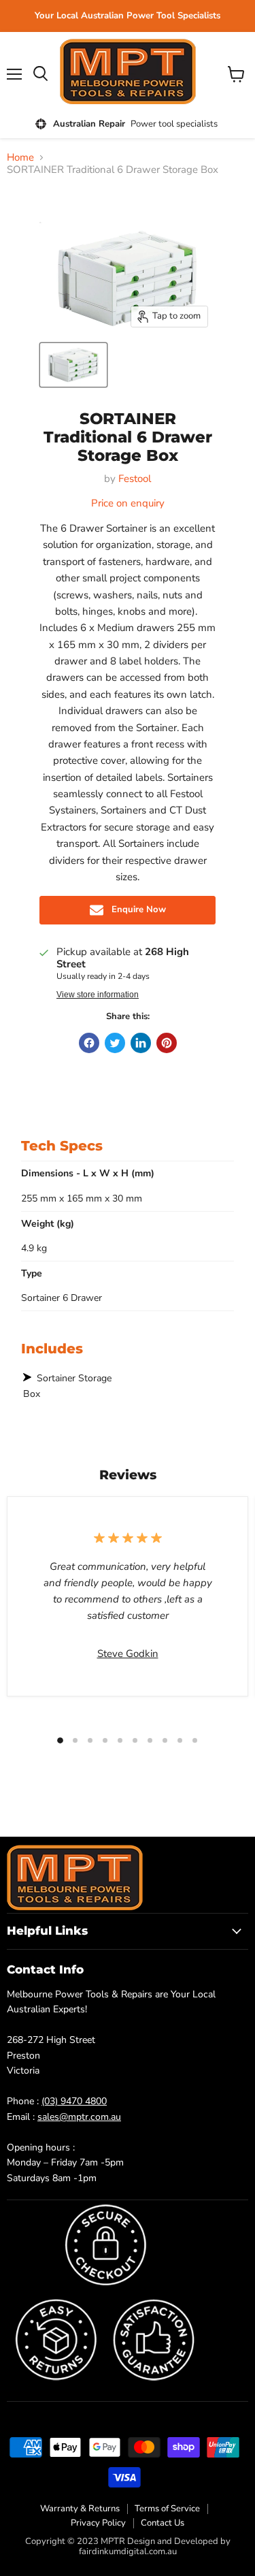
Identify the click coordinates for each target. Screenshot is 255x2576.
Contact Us (163, 2523)
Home (20, 158)
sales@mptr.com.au (79, 2117)
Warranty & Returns (80, 2509)
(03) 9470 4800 (74, 2101)
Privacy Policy (98, 2523)
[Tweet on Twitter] (115, 1043)
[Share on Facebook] (89, 1043)
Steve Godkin (128, 1654)
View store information (98, 995)
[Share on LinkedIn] (141, 1043)
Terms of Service (167, 2509)
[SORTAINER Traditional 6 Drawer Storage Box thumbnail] (73, 365)
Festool (135, 479)
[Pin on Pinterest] (167, 1043)
